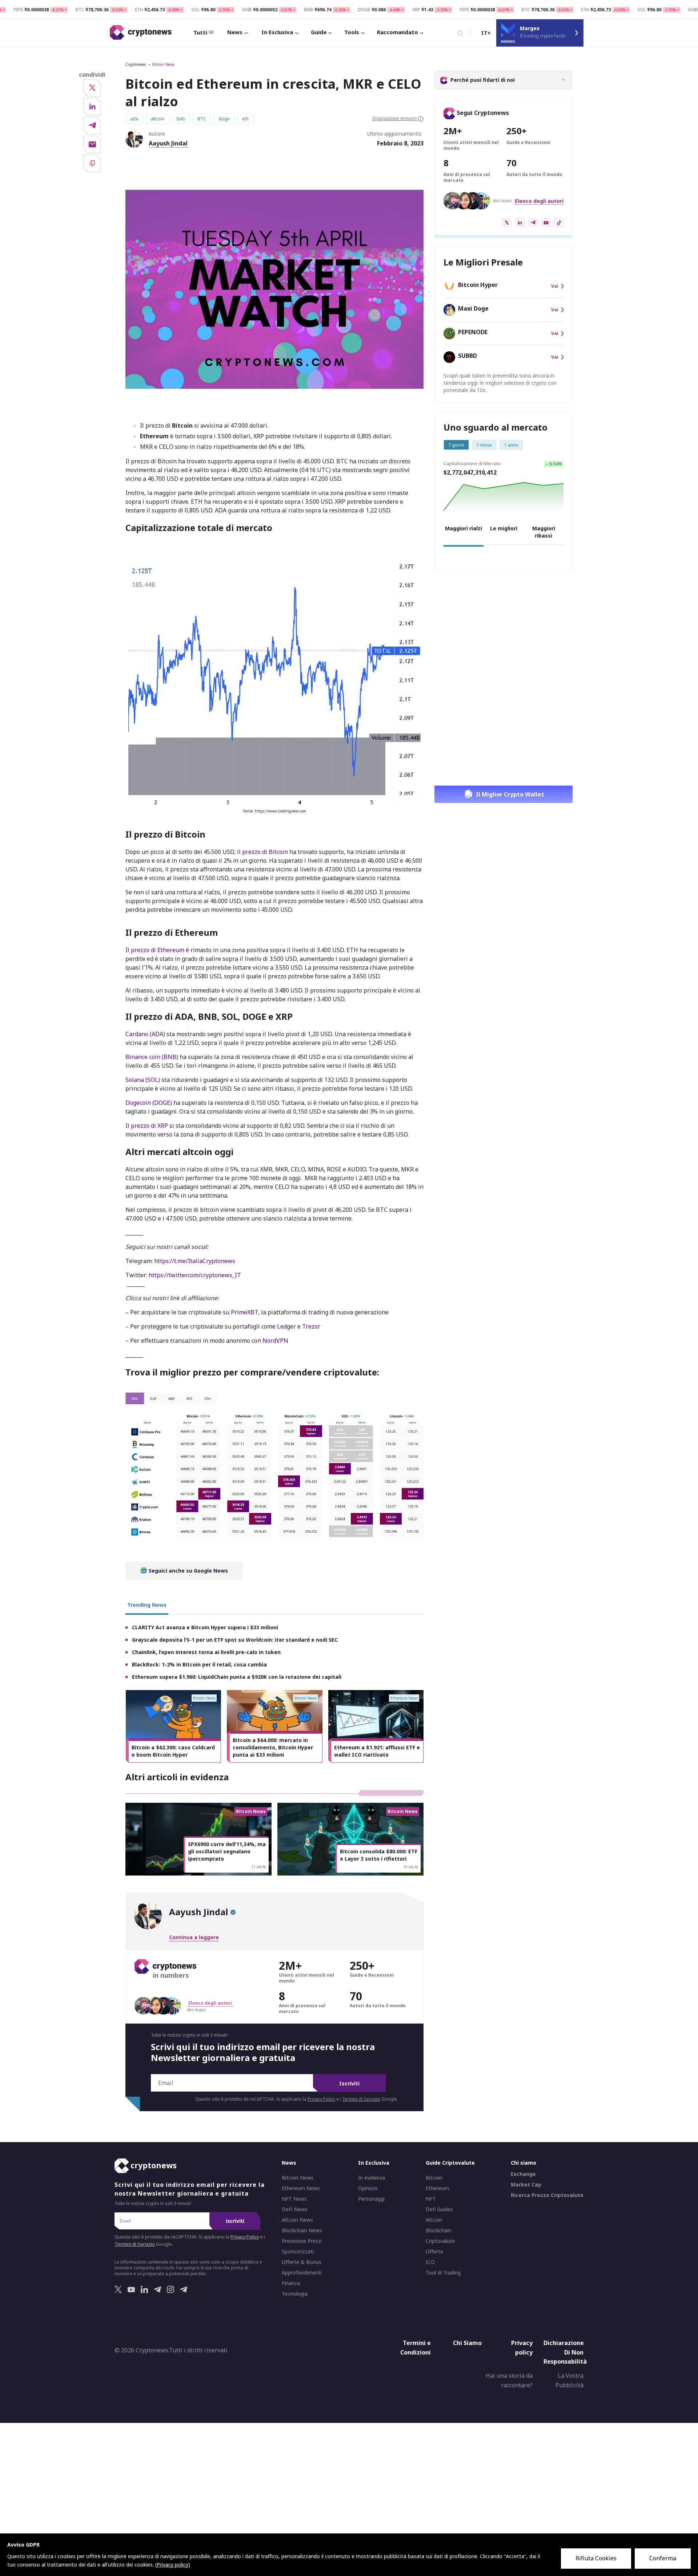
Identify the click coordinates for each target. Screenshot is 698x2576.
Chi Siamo (467, 2343)
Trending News (147, 1605)
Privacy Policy (321, 2099)
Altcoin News (297, 2220)
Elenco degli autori (539, 201)
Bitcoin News (163, 64)
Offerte (434, 2252)
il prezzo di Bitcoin (262, 852)
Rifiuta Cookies (596, 2558)
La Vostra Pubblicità (569, 2380)
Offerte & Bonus (302, 2262)
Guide (319, 32)
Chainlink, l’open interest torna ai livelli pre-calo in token (206, 1652)
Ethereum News (301, 2188)
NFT (431, 2199)
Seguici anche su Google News (188, 1571)
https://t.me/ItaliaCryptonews (195, 1261)
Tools (352, 32)
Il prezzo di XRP (147, 1126)
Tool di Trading (443, 2273)
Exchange (523, 2174)
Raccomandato (398, 32)
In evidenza (372, 2178)
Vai (555, 286)
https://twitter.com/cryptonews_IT (195, 1275)
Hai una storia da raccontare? (509, 2380)
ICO (430, 2262)
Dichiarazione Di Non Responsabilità (565, 2352)
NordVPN (275, 1341)
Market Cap (526, 2185)
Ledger (286, 1326)
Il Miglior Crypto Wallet (510, 794)
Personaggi (371, 2199)
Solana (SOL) (143, 1080)
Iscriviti (349, 2083)
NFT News (294, 2199)
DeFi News (295, 2209)
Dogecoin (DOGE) (149, 1103)
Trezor (311, 1326)
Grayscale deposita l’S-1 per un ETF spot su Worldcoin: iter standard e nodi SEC (235, 1640)
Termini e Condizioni (416, 2348)
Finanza (291, 2283)
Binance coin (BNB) (152, 1057)
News (235, 32)
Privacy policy (522, 2348)
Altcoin (434, 2220)
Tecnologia (295, 2294)
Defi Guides (439, 2209)
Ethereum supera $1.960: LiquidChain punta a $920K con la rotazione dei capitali (237, 1677)
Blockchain (438, 2230)
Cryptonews (136, 64)
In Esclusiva (277, 32)
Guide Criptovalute (450, 2163)
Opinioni (368, 2188)
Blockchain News (302, 2230)
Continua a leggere (194, 1937)
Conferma (663, 2558)
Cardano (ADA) (145, 1034)
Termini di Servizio (361, 2099)
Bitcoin (434, 2178)
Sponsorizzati (298, 2252)
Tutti (200, 32)
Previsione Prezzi (302, 2241)
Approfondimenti (302, 2273)
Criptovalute (440, 2241)
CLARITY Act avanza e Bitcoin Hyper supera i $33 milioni (205, 1627)
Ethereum (437, 2188)
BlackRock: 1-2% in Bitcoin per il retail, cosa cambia (199, 1664)
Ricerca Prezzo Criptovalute (547, 2195)
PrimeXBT (244, 1312)
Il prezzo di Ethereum (155, 950)
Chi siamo (523, 2163)
